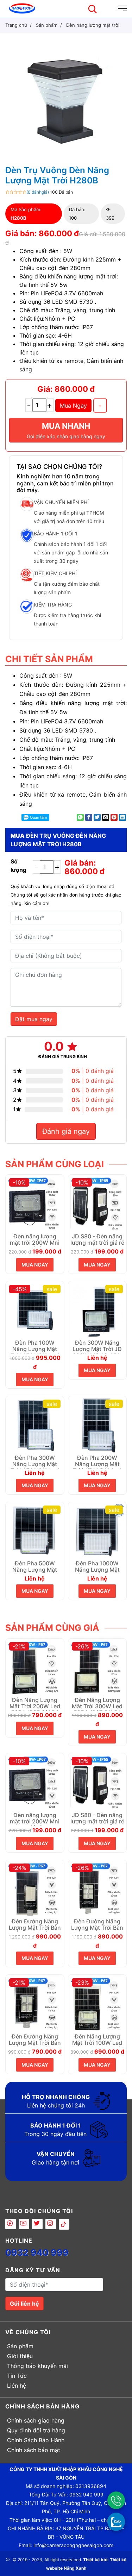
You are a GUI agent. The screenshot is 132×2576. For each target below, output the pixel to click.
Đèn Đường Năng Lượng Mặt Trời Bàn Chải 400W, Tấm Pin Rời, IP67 (35, 1925)
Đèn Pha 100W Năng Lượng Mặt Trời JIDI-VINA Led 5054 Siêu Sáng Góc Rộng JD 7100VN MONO (35, 1346)
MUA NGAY (35, 1265)
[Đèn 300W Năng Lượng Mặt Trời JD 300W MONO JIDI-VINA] (98, 1310)
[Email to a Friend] (106, 817)
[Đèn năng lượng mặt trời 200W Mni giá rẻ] (35, 1203)
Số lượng (18, 866)
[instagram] (51, 2224)
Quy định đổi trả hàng (36, 2430)
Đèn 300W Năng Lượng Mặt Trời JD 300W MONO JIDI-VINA (97, 1346)
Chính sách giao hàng (36, 2420)
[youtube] (24, 2224)
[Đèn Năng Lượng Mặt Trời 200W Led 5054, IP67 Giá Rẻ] (35, 1667)
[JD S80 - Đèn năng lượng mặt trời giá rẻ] (98, 1203)
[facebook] (11, 2224)
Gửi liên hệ (24, 2304)
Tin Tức (17, 2376)
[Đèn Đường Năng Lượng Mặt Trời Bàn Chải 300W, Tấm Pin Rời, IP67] (98, 1889)
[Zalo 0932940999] (116, 2521)
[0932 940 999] (116, 2500)
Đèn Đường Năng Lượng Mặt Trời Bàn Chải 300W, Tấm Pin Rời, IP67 (97, 1925)
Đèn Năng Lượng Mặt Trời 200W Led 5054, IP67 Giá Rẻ (35, 1704)
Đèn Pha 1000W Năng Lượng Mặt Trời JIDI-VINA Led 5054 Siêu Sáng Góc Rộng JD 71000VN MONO (97, 1567)
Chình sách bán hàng (42, 2406)
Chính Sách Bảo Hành (36, 2440)
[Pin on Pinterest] (114, 817)
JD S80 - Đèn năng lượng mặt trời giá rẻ (97, 1240)
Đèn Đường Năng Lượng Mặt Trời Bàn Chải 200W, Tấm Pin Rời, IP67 (35, 2040)
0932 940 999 (37, 2253)
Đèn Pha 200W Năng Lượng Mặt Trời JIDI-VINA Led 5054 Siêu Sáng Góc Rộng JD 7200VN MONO (97, 1462)
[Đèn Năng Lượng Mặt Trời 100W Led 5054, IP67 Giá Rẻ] (98, 2003)
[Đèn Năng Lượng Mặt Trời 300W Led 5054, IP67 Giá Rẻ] (98, 1667)
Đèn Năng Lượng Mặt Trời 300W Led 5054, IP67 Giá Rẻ (97, 1704)
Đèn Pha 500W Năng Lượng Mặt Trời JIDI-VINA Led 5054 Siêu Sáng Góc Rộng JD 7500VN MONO (35, 1567)
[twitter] (37, 2224)
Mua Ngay (73, 406)
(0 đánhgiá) (38, 192)
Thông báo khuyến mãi (37, 2366)
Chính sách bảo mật (34, 2450)
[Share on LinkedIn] (122, 817)
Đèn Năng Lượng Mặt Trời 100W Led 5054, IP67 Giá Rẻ (97, 2040)
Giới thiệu (20, 2356)
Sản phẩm (20, 2346)
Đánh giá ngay (66, 1131)
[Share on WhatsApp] (80, 817)
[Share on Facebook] (89, 817)
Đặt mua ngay (34, 1019)
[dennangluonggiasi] (22, 8)
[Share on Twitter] (97, 817)
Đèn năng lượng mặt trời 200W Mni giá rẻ (35, 1240)
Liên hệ (17, 2386)
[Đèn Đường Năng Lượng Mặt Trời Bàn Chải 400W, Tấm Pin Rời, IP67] (35, 1889)
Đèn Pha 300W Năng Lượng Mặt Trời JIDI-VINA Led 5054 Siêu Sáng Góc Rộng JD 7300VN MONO (35, 1462)
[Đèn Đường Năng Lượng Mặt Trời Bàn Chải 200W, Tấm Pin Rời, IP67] (35, 2003)
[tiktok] (64, 2224)
